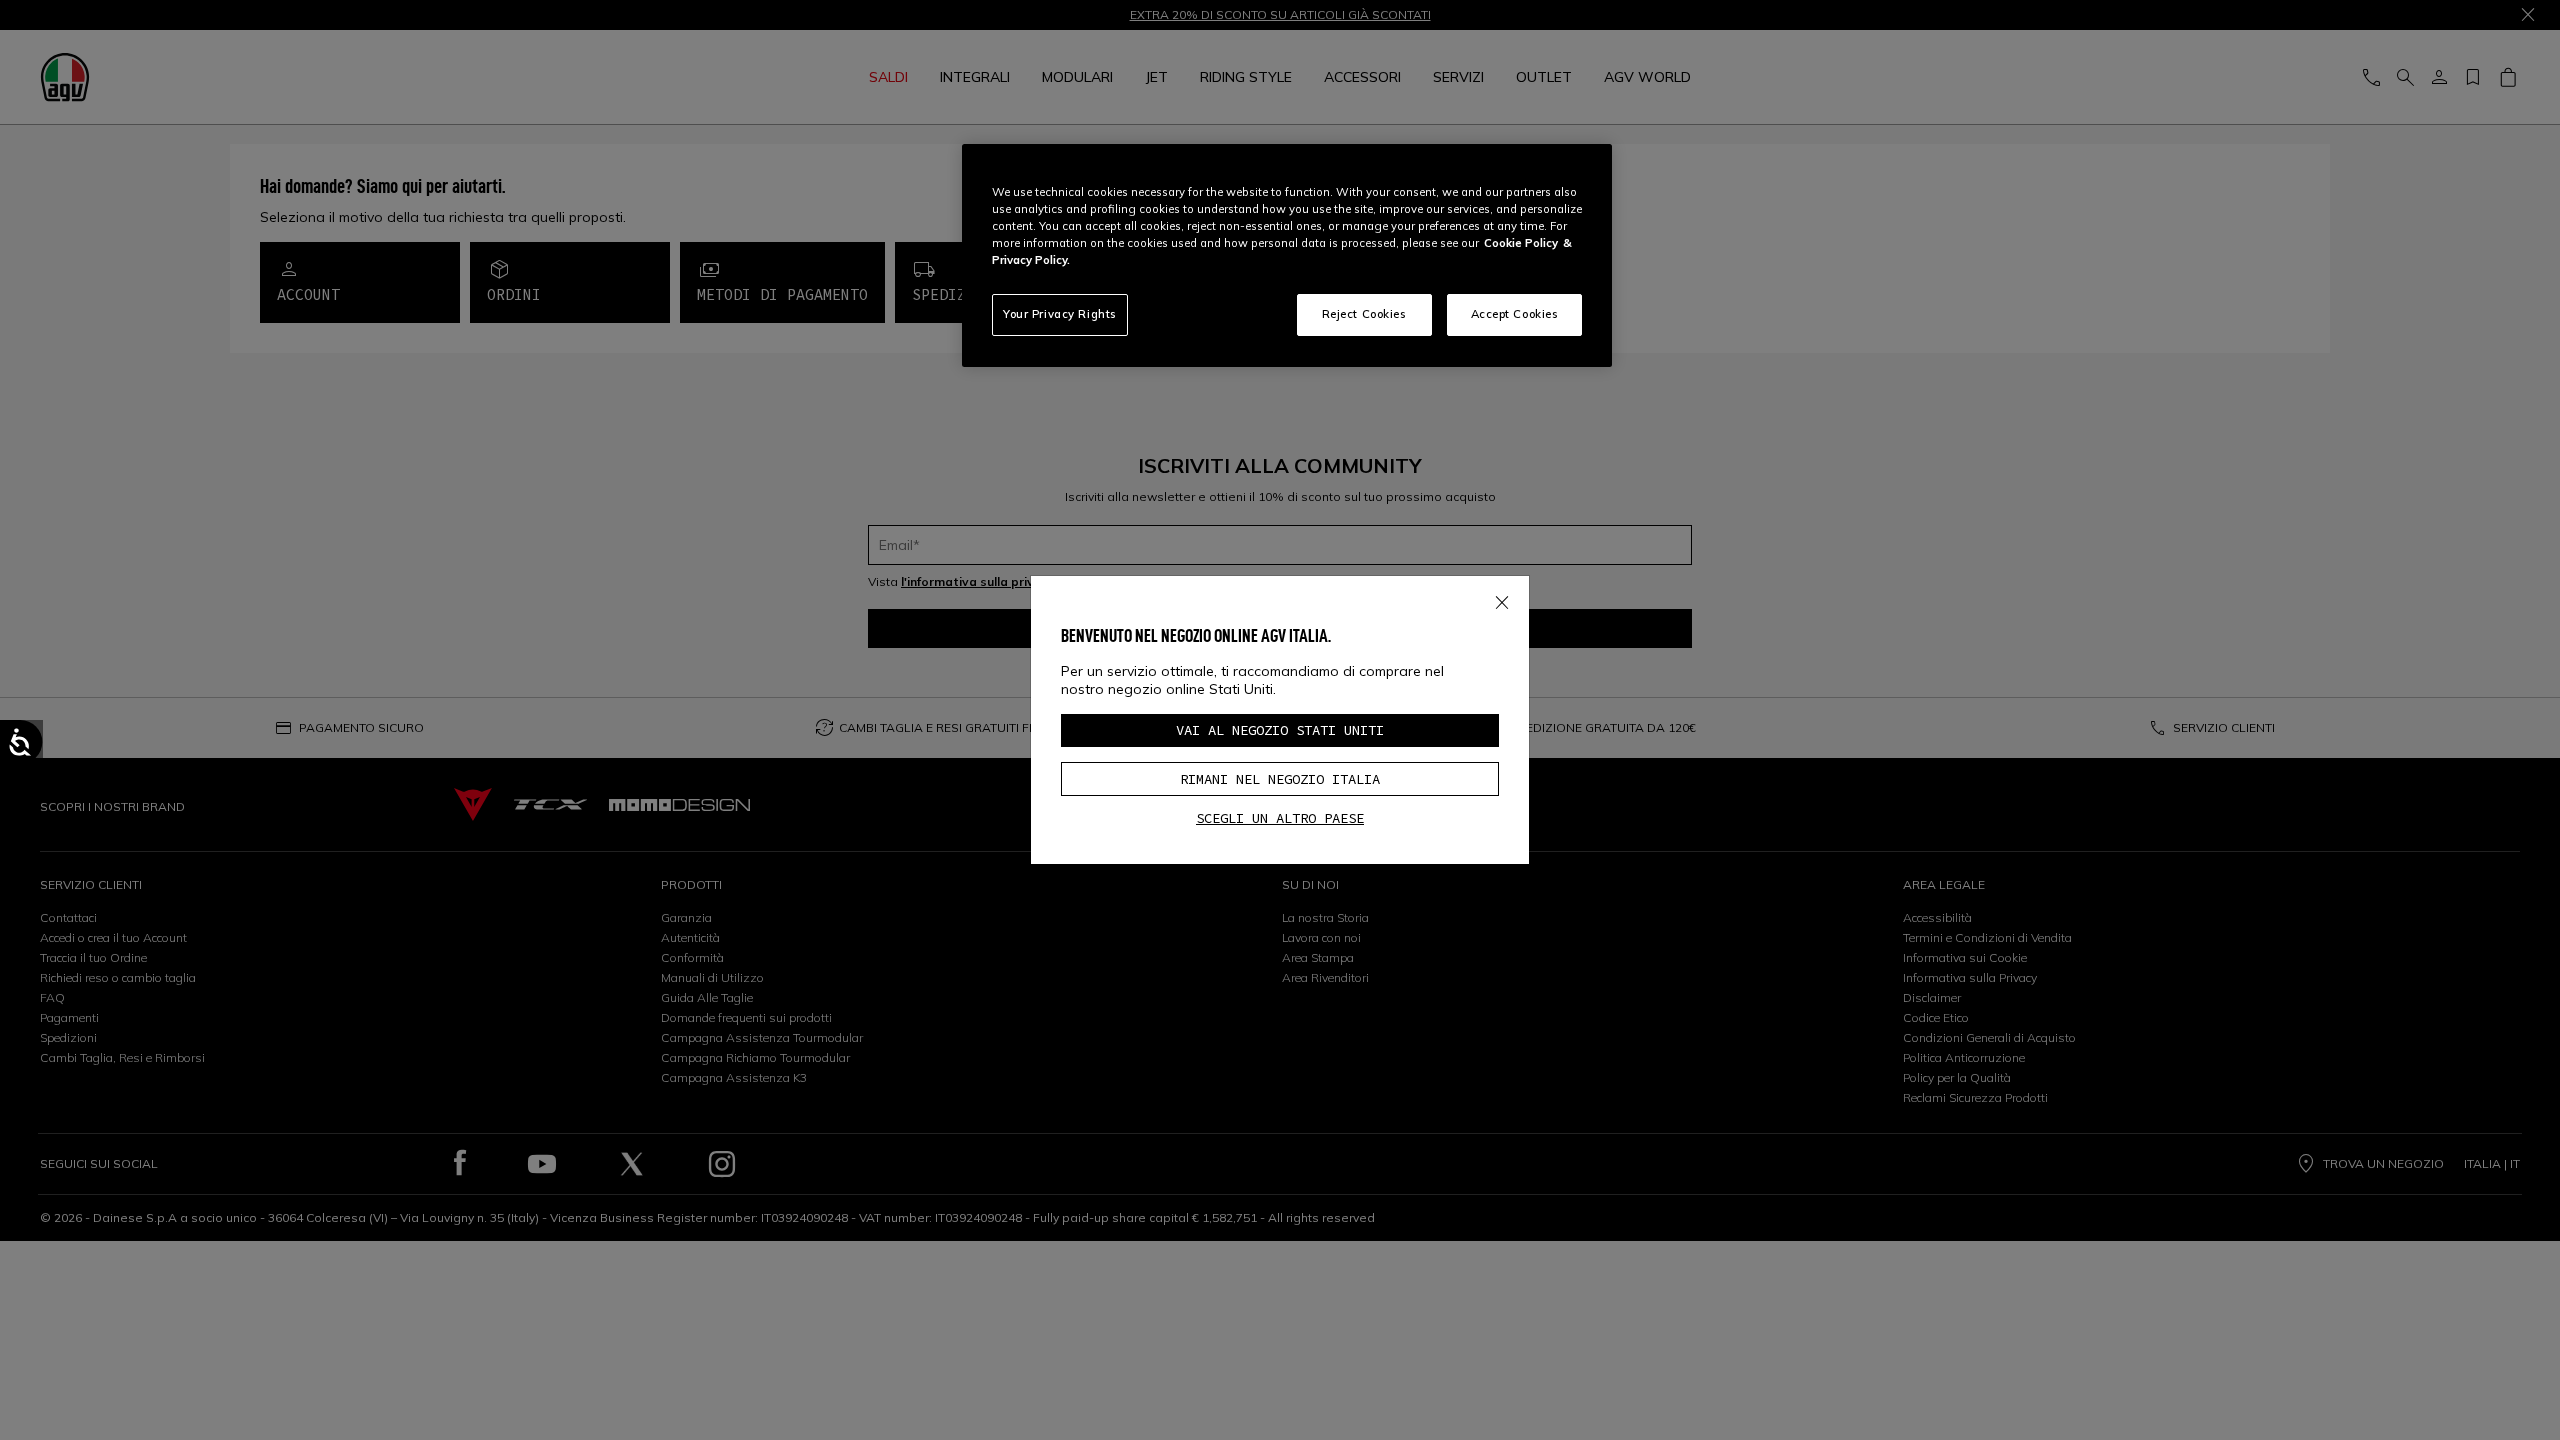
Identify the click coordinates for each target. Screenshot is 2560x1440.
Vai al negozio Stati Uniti (1280, 730)
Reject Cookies (1364, 314)
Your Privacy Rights (1060, 314)
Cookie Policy (1521, 243)
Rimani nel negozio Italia (1280, 779)
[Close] (1502, 598)
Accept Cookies (1515, 314)
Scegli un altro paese (1280, 818)
